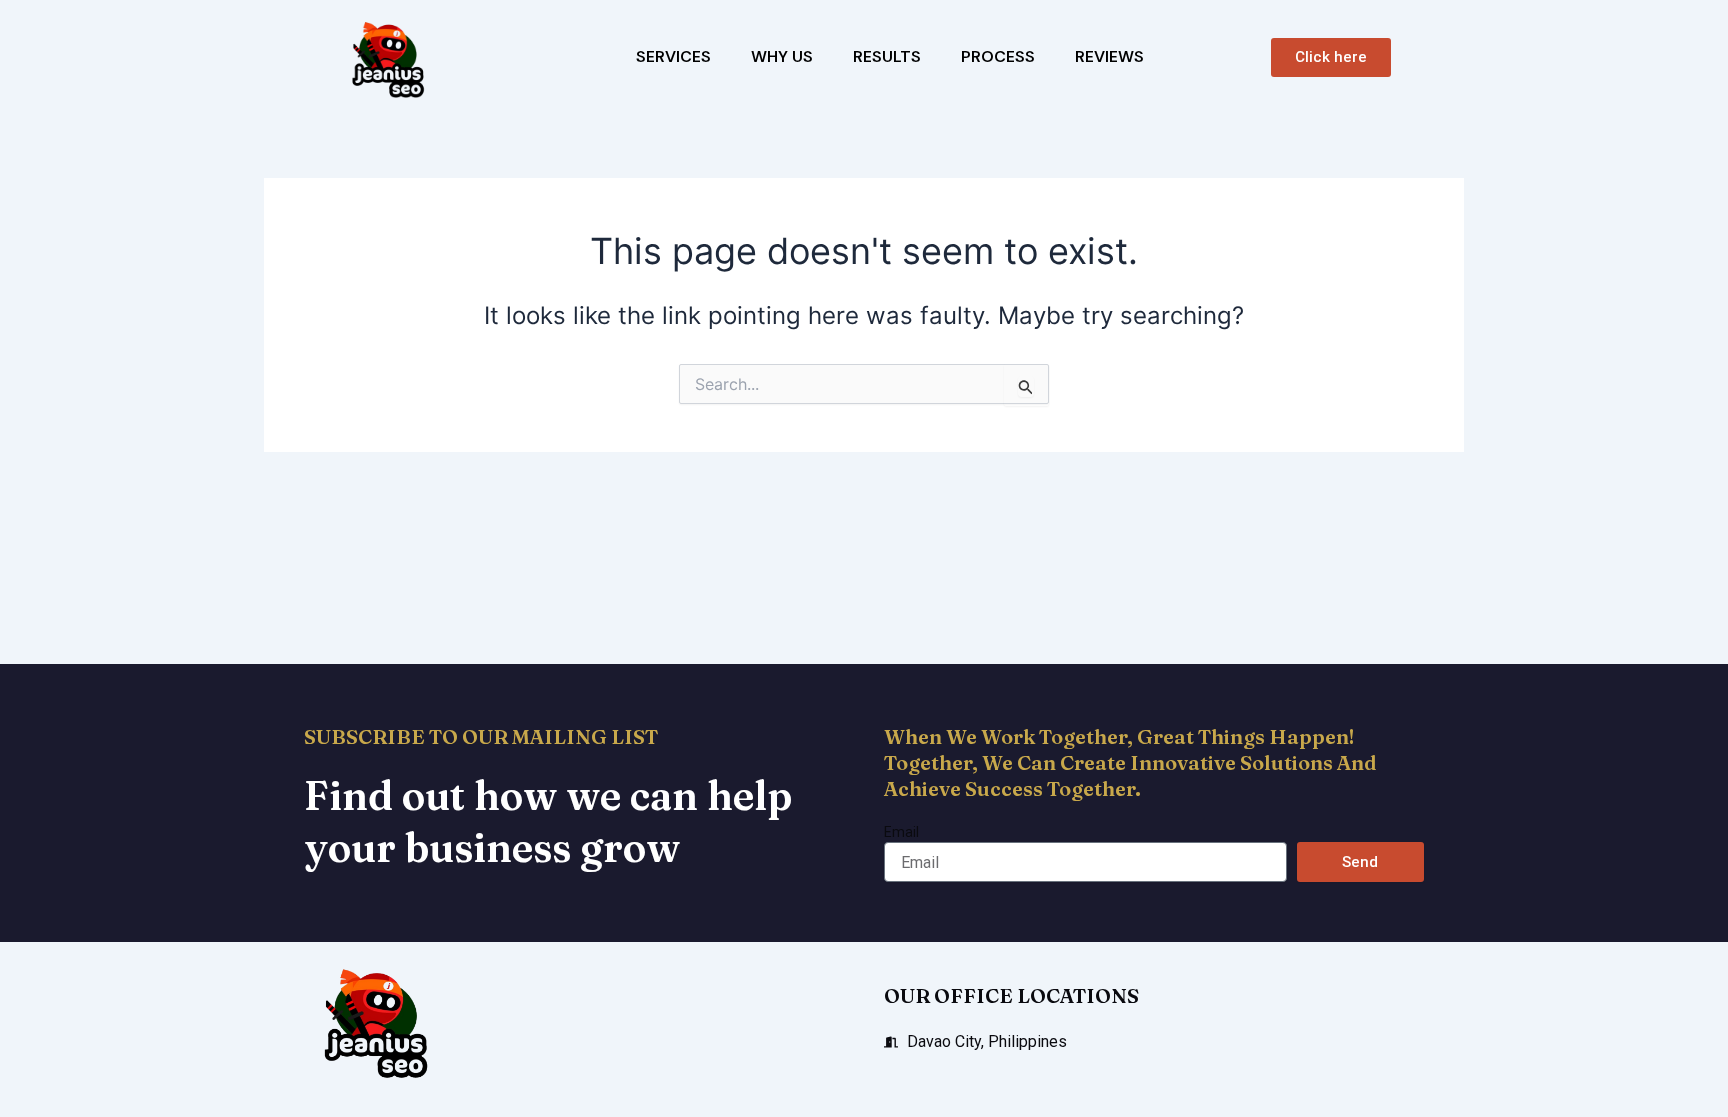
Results (887, 56)
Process (998, 56)
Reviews (1109, 56)
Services (673, 56)
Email (901, 832)
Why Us (782, 56)
